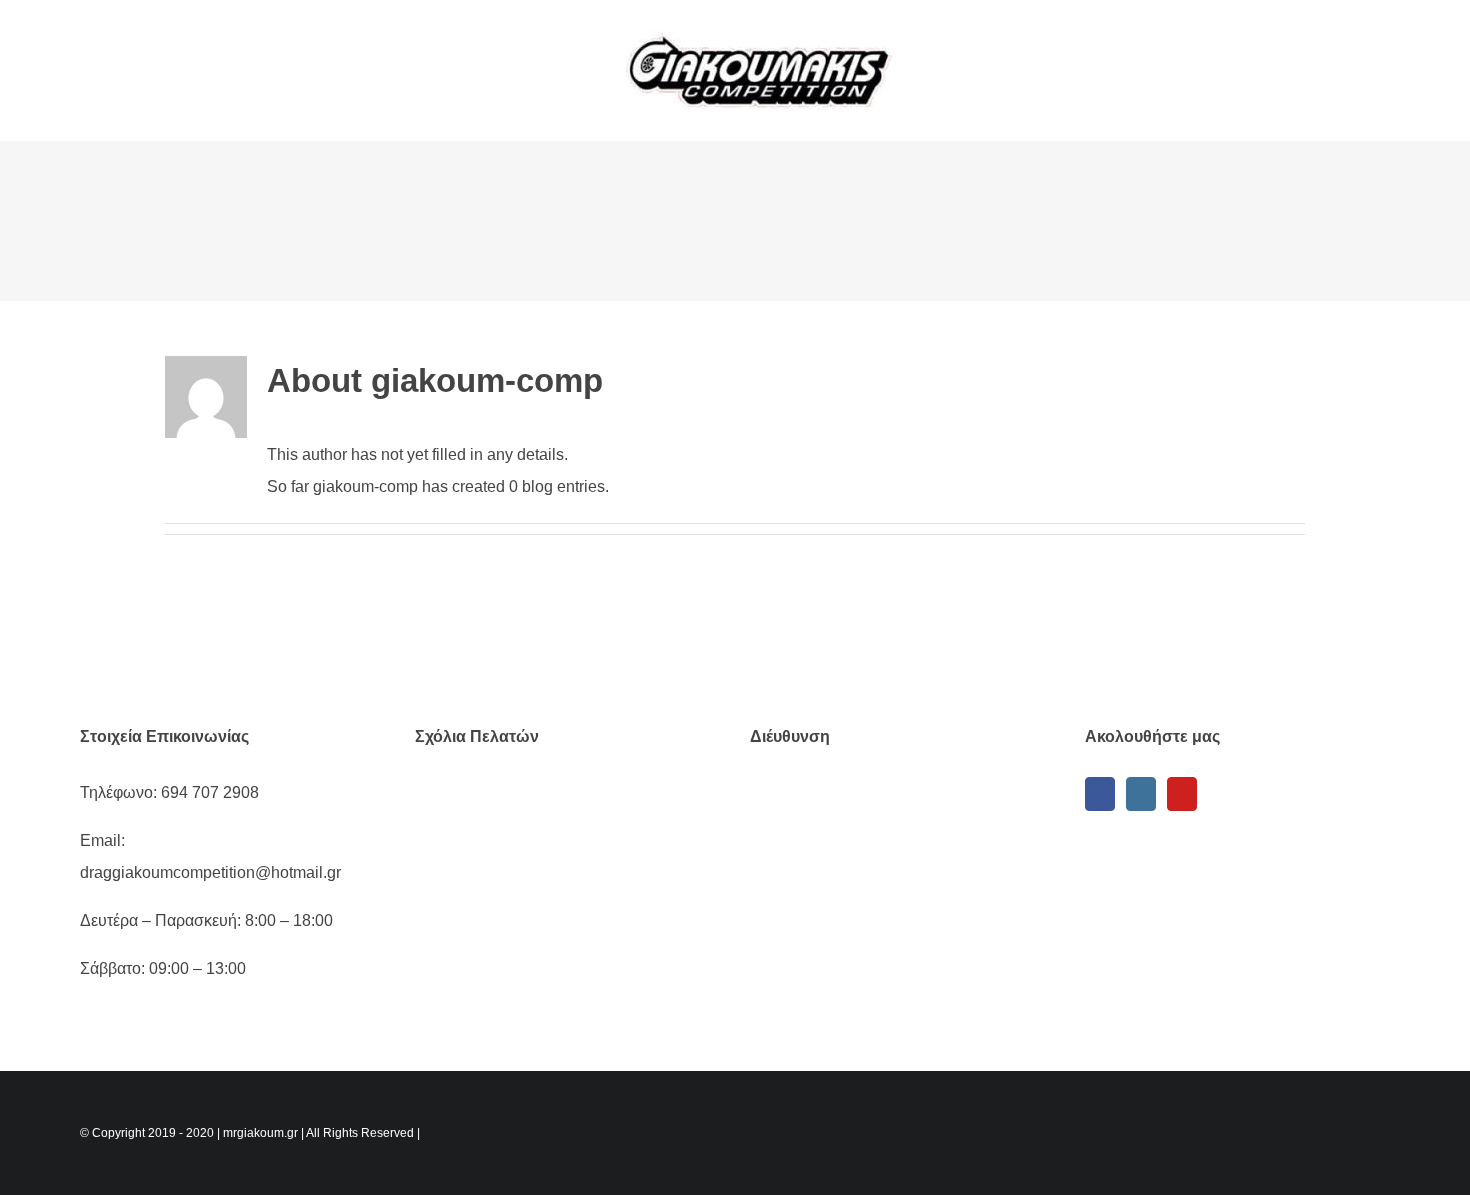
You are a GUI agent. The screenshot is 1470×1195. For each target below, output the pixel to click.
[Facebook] (1100, 794)
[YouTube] (1182, 794)
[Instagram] (1141, 794)
